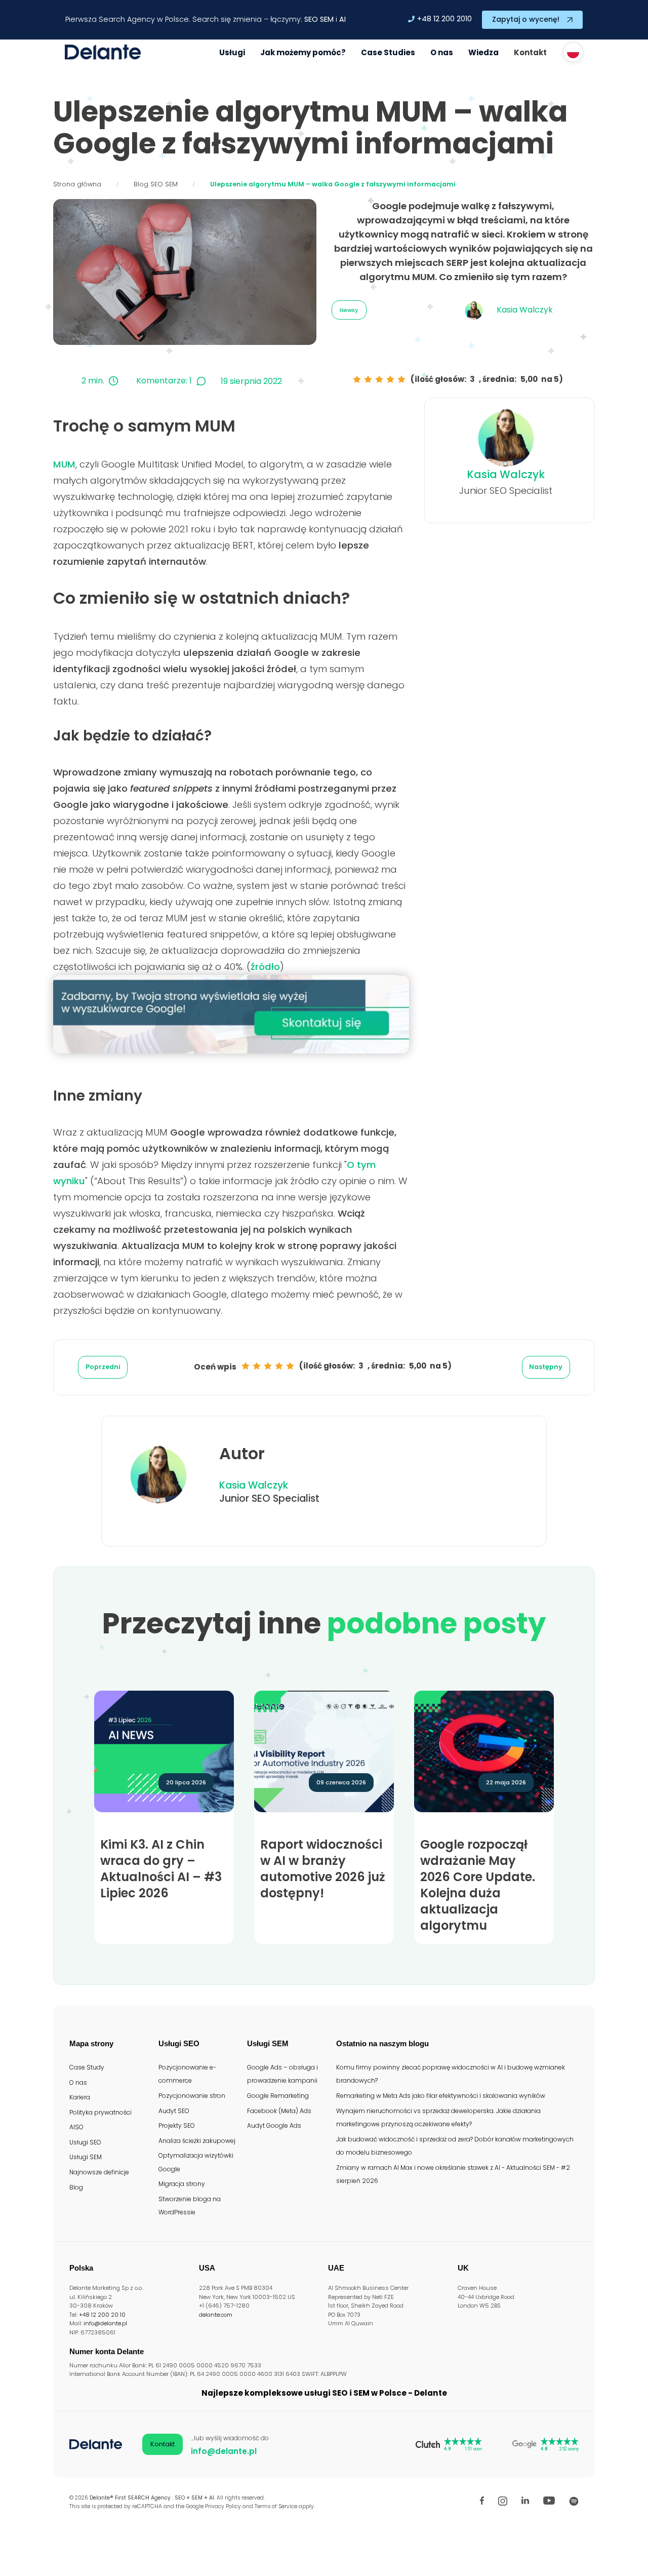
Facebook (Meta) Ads (279, 2111)
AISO (76, 2127)
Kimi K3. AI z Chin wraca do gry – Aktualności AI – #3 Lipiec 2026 (161, 1869)
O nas (442, 52)
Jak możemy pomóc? (303, 52)
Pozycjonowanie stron (192, 2096)
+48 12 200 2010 (444, 19)
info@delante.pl (105, 2323)
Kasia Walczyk (506, 474)
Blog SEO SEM (156, 184)
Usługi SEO (85, 2142)
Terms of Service (276, 2506)
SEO (311, 19)
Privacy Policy (223, 2506)
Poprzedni (103, 1367)
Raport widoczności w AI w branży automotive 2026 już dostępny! (323, 1869)
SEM (327, 19)
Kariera (80, 2097)
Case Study (87, 2067)
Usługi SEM (86, 2157)
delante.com (216, 2315)
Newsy (349, 310)
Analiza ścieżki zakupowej (197, 2141)
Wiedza (483, 52)
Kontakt (530, 52)
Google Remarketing (278, 2096)
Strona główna (77, 184)
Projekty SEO (177, 2125)
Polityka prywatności (100, 2112)
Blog (76, 2187)
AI (342, 19)
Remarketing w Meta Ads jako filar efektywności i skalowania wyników (441, 2096)
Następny (546, 1367)
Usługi (232, 52)
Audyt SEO (174, 2111)
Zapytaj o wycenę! (526, 19)
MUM (64, 464)
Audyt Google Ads (274, 2125)
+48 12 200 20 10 (102, 2315)
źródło (265, 967)
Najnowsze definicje (99, 2172)
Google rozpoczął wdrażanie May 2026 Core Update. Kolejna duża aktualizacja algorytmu (478, 1885)
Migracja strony (182, 2184)
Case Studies (388, 52)
